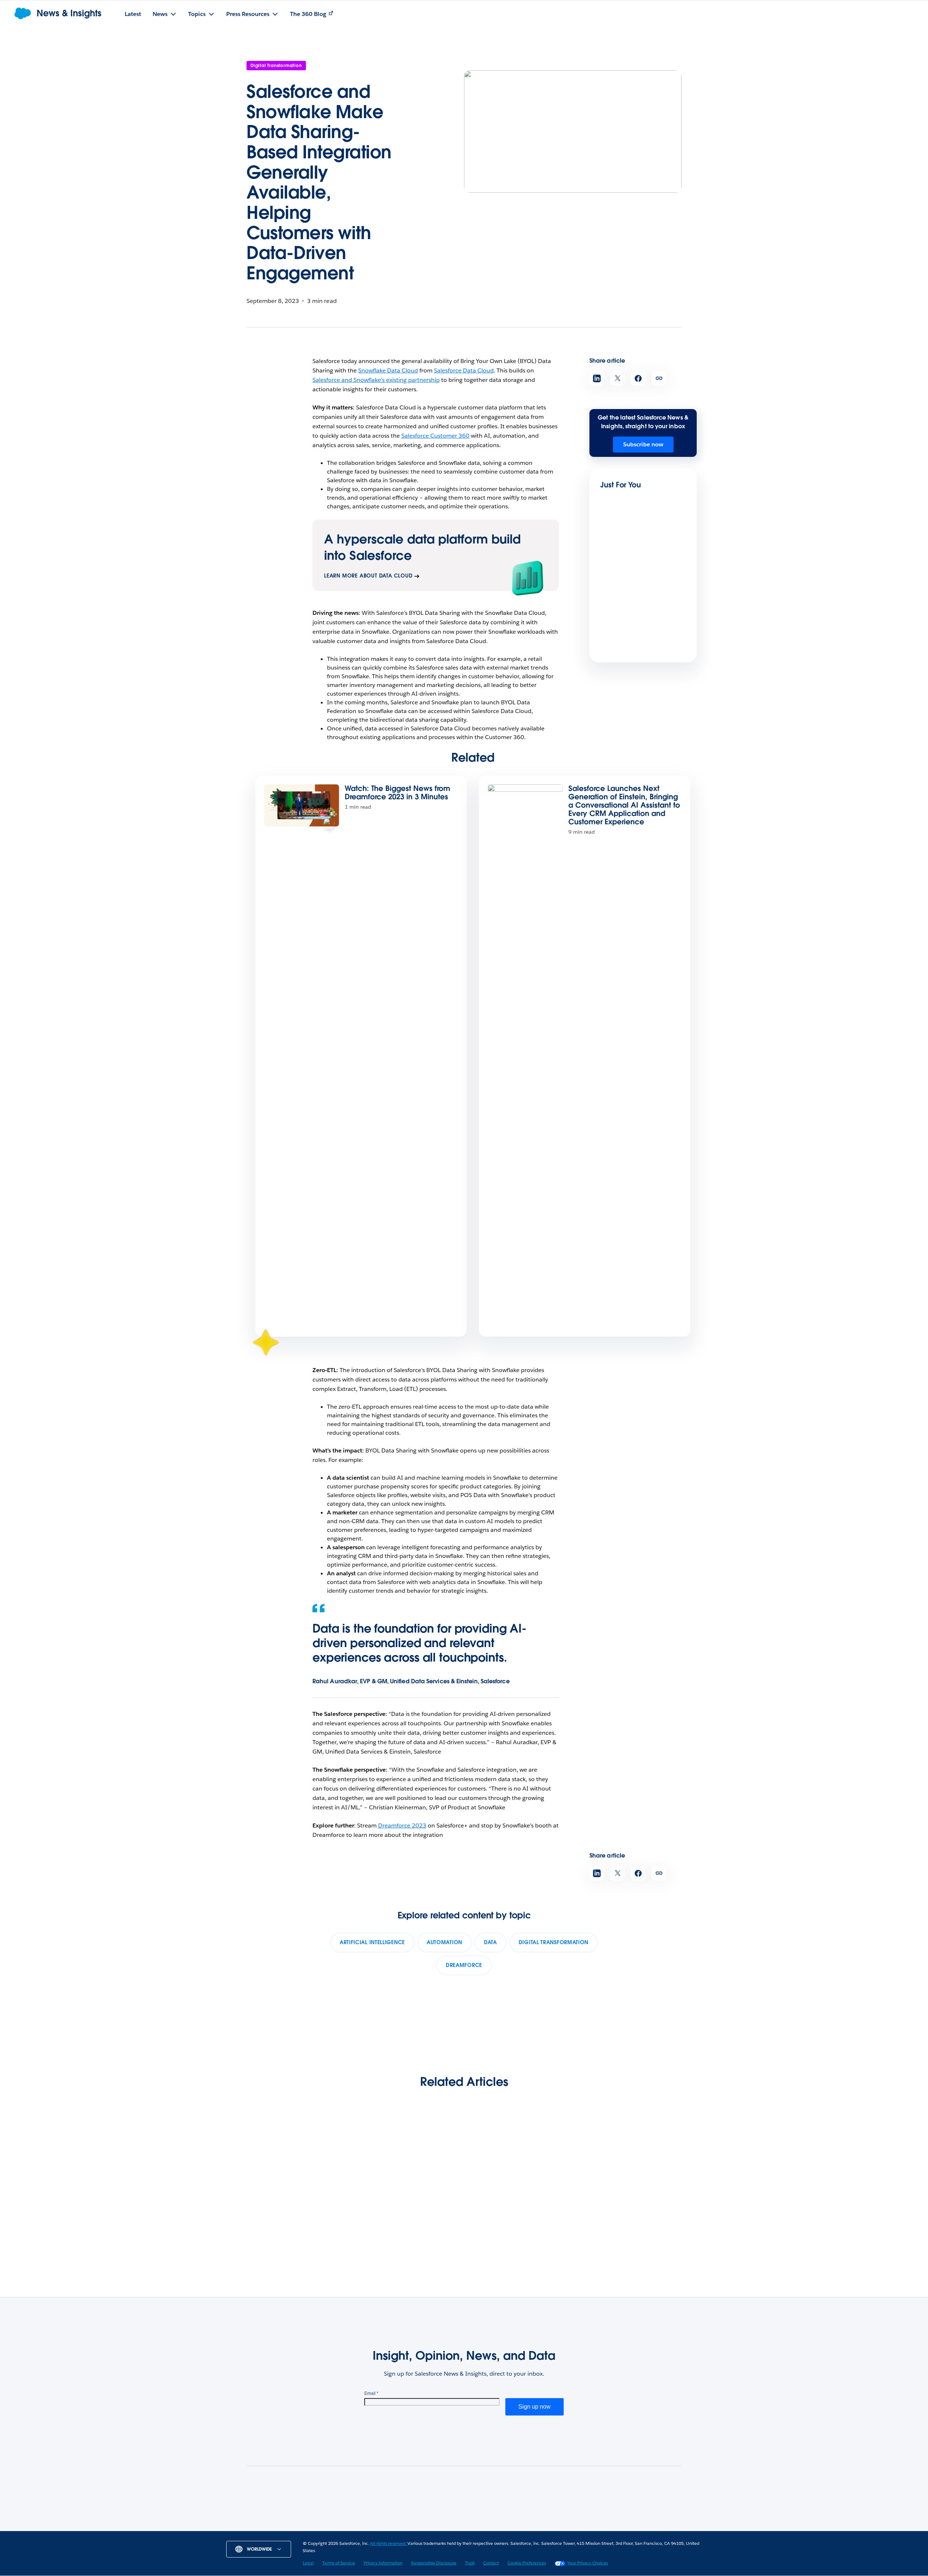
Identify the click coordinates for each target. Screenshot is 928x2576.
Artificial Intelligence (372, 1942)
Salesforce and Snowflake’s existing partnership (376, 380)
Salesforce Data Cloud (464, 370)
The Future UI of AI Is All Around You (632, 576)
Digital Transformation (276, 65)
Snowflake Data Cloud (388, 370)
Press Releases (396, 2529)
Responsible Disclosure (434, 2563)
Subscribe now (643, 444)
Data (490, 1942)
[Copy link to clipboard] (659, 378)
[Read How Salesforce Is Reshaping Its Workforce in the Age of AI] (635, 2169)
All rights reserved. (389, 2543)
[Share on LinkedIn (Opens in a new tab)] (597, 378)
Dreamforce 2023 (402, 1825)
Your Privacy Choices (588, 2563)
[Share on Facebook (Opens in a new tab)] (638, 378)
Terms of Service (339, 2563)
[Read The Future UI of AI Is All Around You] (625, 548)
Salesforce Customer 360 (435, 436)
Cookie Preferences (527, 2563)
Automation (444, 1942)
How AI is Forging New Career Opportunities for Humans (516, 2216)
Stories (356, 2529)
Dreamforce (464, 1965)
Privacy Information (383, 2563)
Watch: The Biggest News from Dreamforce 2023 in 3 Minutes (397, 793)
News (328, 2529)
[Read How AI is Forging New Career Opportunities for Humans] (521, 2169)
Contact (491, 2563)
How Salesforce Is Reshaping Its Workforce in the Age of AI (634, 2216)
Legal (308, 2563)
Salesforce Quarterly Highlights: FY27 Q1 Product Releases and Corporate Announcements (284, 2226)
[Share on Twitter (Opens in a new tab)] (618, 378)
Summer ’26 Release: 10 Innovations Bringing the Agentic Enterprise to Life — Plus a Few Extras (403, 2221)
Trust (470, 2563)
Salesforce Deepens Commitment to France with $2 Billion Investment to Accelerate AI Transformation (641, 658)
